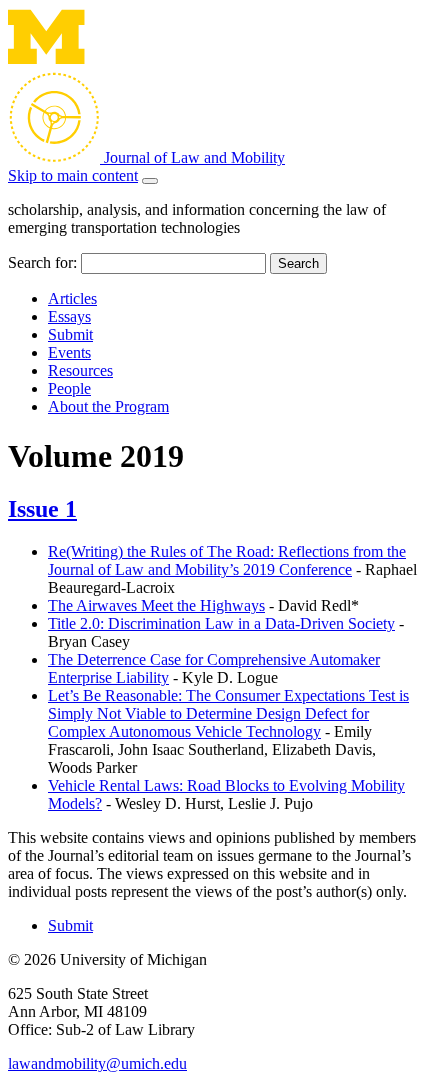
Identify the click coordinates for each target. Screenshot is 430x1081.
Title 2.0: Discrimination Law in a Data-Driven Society (221, 623)
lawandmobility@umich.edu (97, 1063)
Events (69, 352)
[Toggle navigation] (150, 181)
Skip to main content (73, 175)
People (69, 388)
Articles (72, 298)
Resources (80, 370)
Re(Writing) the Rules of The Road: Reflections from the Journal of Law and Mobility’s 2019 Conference (227, 560)
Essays (69, 316)
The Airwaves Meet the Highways (156, 605)
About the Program (108, 406)
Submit (70, 334)
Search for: (42, 262)
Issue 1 (42, 509)
